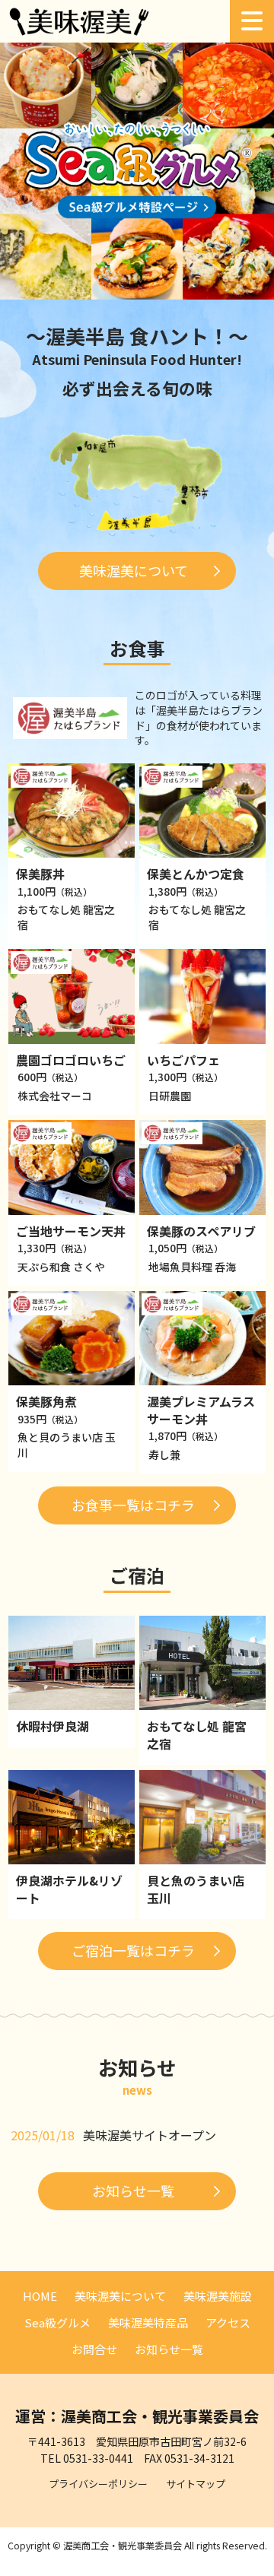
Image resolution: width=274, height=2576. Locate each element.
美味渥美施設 (218, 2296)
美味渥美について (134, 570)
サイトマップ (196, 2484)
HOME (40, 2296)
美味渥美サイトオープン (150, 2135)
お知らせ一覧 (133, 2191)
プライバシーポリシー (98, 2484)
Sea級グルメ (57, 2322)
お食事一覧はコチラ (133, 1505)
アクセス (228, 2322)
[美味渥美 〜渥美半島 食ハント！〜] (80, 30)
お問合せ (94, 2349)
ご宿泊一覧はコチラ (133, 1950)
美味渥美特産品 (148, 2322)
